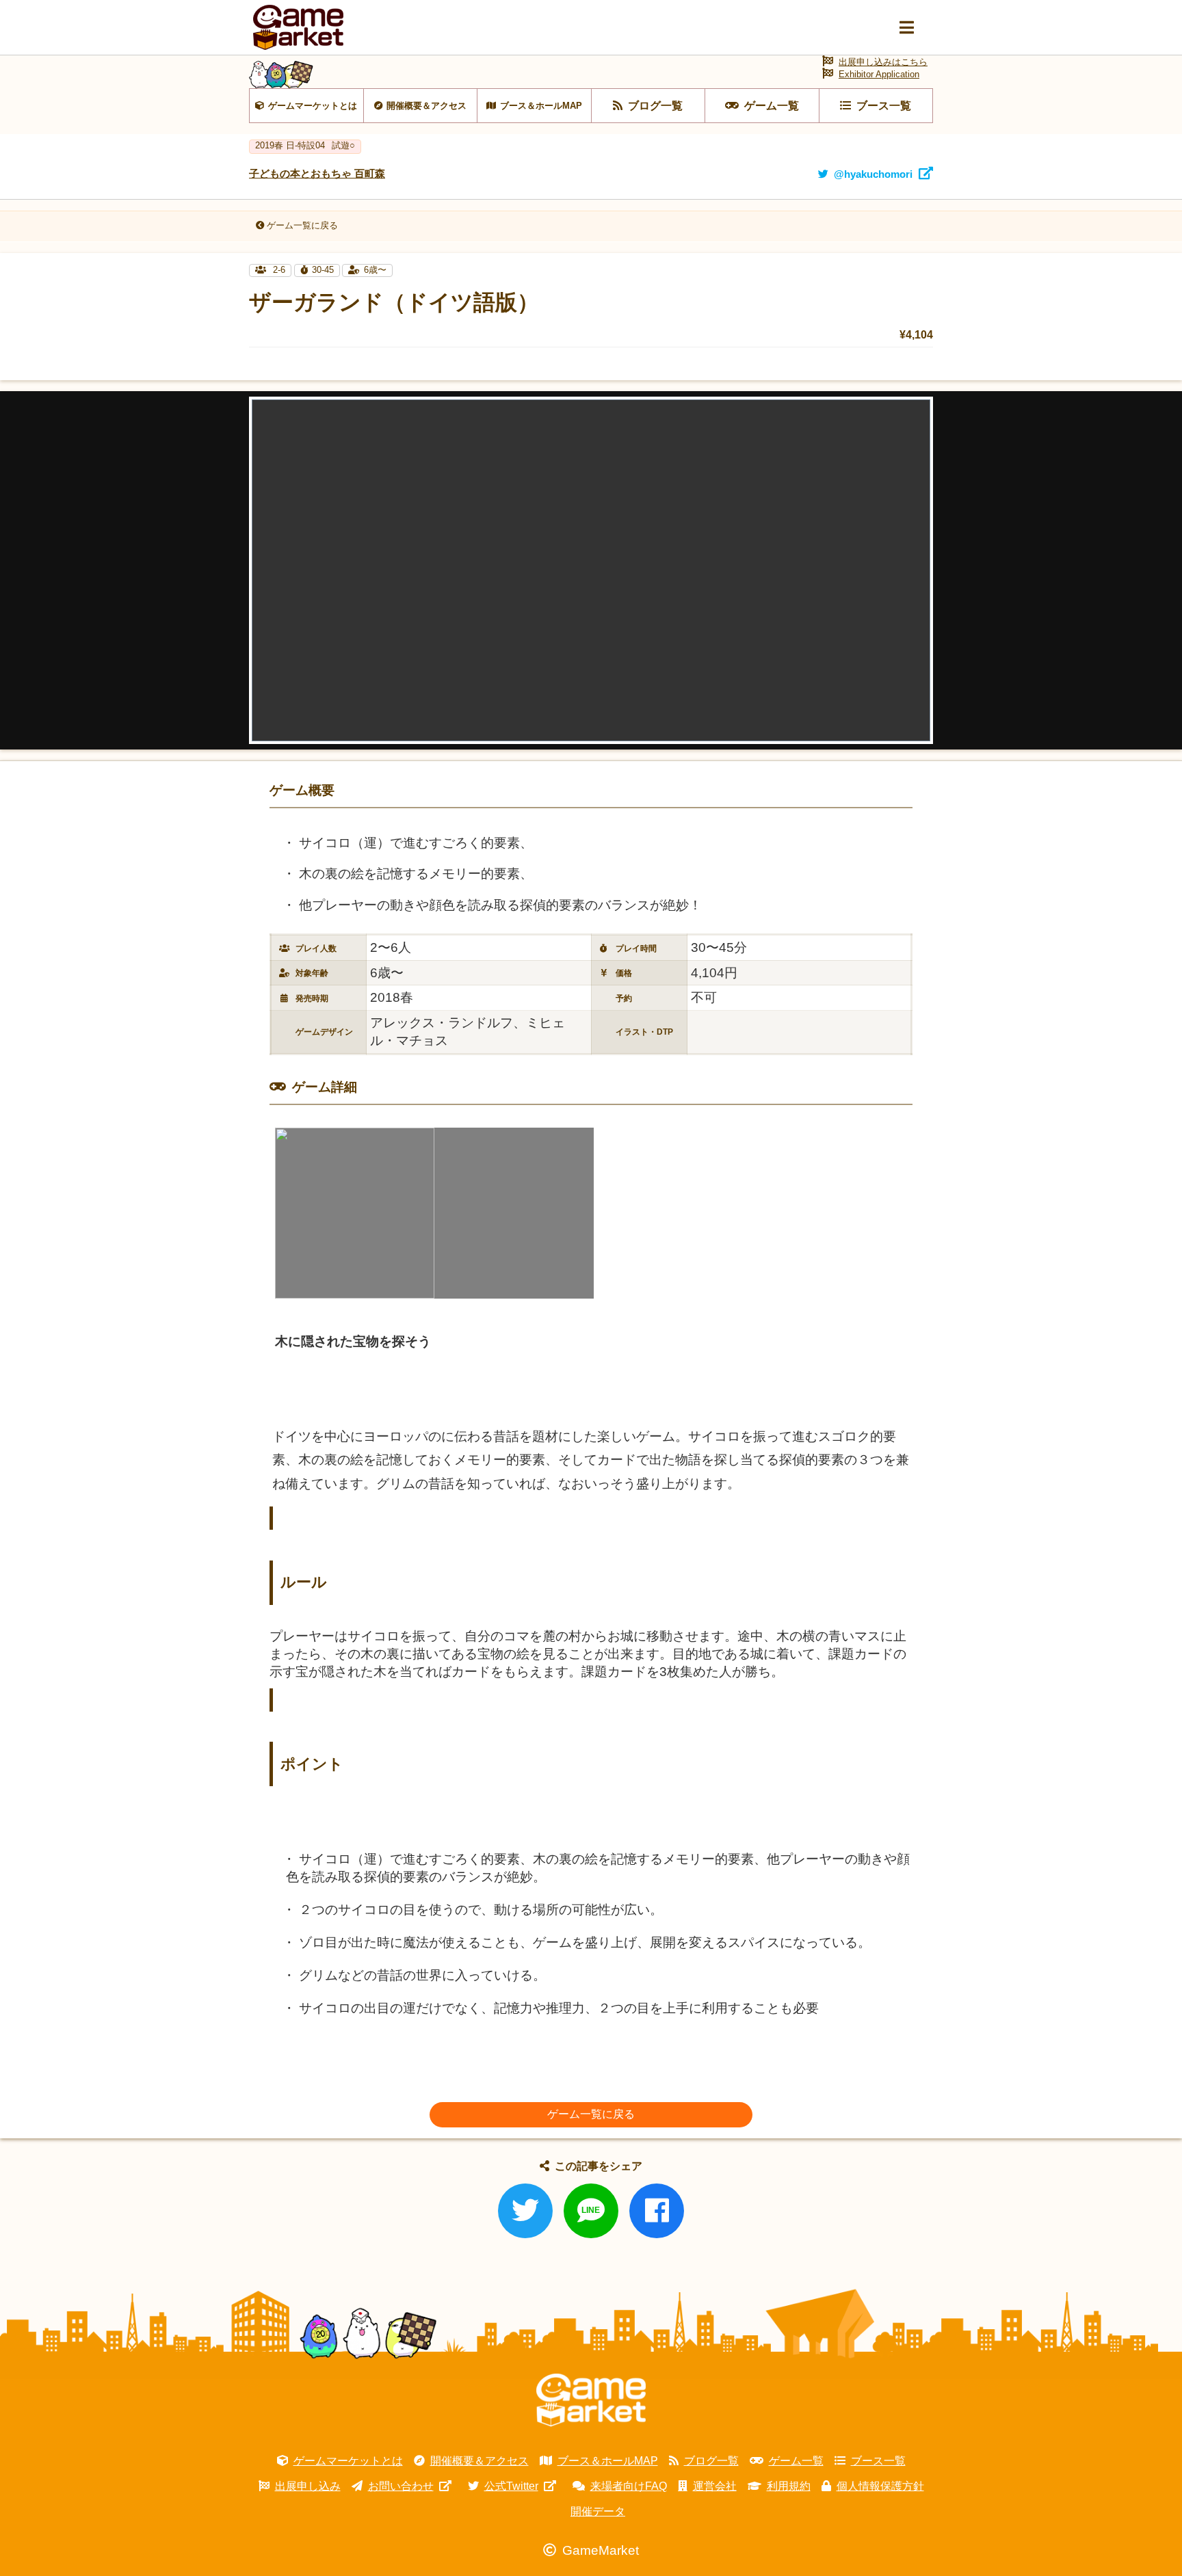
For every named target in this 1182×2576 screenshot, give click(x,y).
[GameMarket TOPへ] (591, 2400)
